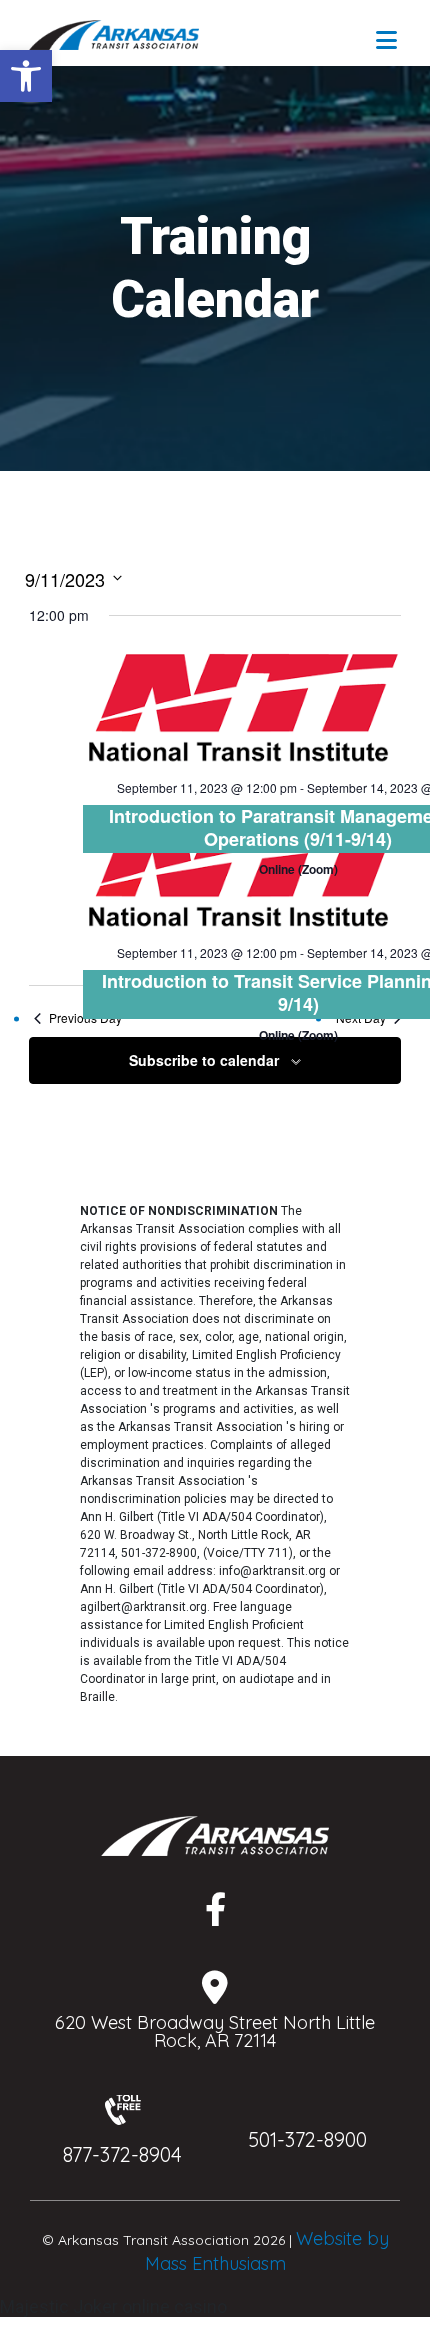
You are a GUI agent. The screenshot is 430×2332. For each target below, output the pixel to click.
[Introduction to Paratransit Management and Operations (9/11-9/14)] (242, 705)
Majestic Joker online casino (113, 2306)
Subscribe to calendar (204, 1060)
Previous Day (85, 1018)
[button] (26, 76)
